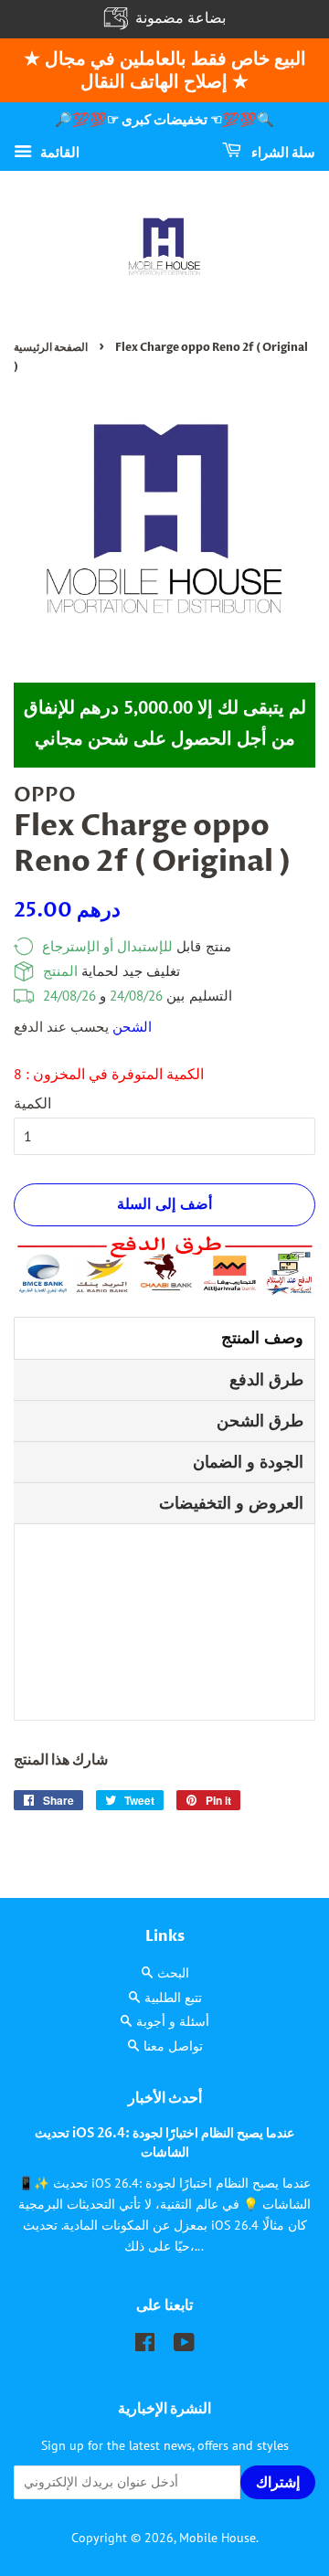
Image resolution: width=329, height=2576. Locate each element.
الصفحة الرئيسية (51, 347)
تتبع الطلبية (173, 1998)
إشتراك (279, 2483)
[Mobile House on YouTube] (184, 2346)
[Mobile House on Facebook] (145, 2346)
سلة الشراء (282, 152)
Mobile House (218, 2538)
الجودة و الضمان (248, 1462)
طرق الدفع (266, 1379)
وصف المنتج (262, 1337)
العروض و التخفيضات (231, 1503)
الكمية (32, 1103)
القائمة (58, 151)
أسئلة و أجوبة (173, 2021)
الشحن (132, 1027)
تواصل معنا (173, 2046)
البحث (173, 1973)
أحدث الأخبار (165, 2098)
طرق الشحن (260, 1421)
